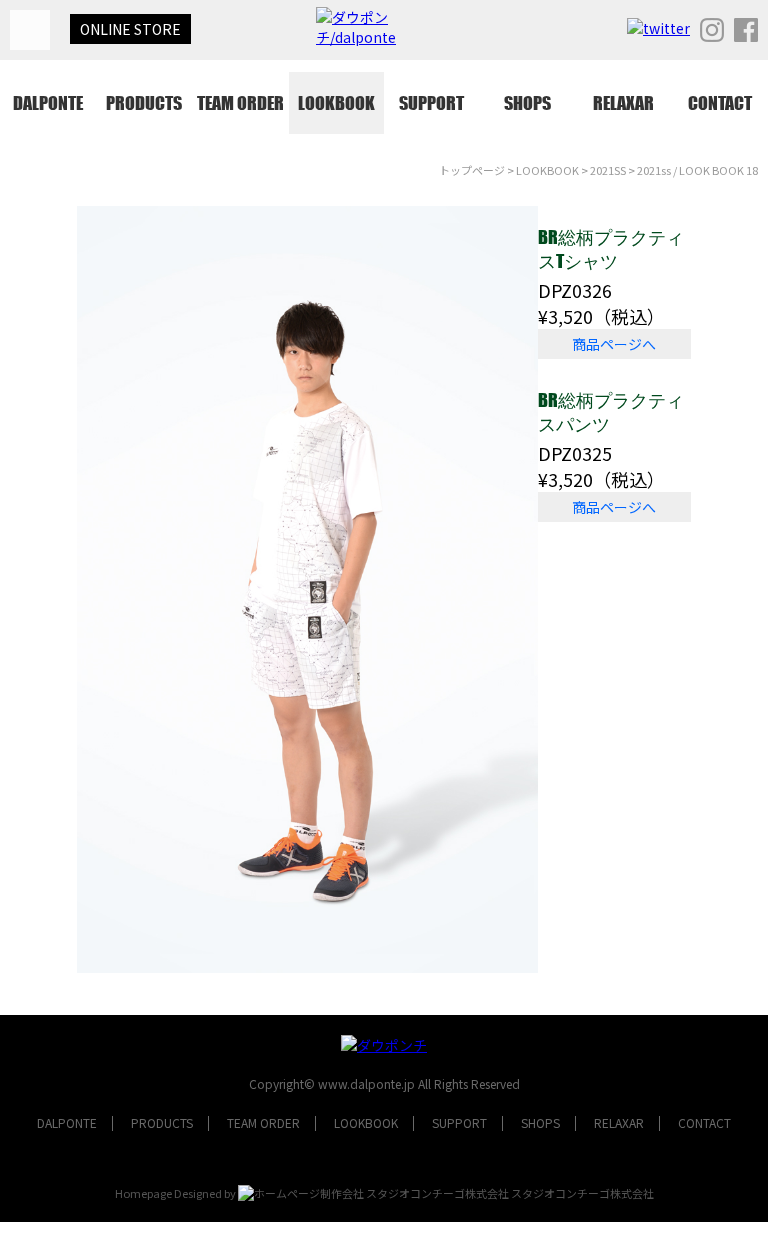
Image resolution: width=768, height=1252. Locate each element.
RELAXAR (623, 103)
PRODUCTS (144, 103)
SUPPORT (431, 103)
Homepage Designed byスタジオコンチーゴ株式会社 (384, 1193)
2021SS (608, 170)
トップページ (472, 170)
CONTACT (720, 103)
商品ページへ (614, 344)
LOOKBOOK (336, 103)
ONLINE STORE (130, 29)
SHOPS (527, 103)
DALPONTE (48, 103)
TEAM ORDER (240, 103)
